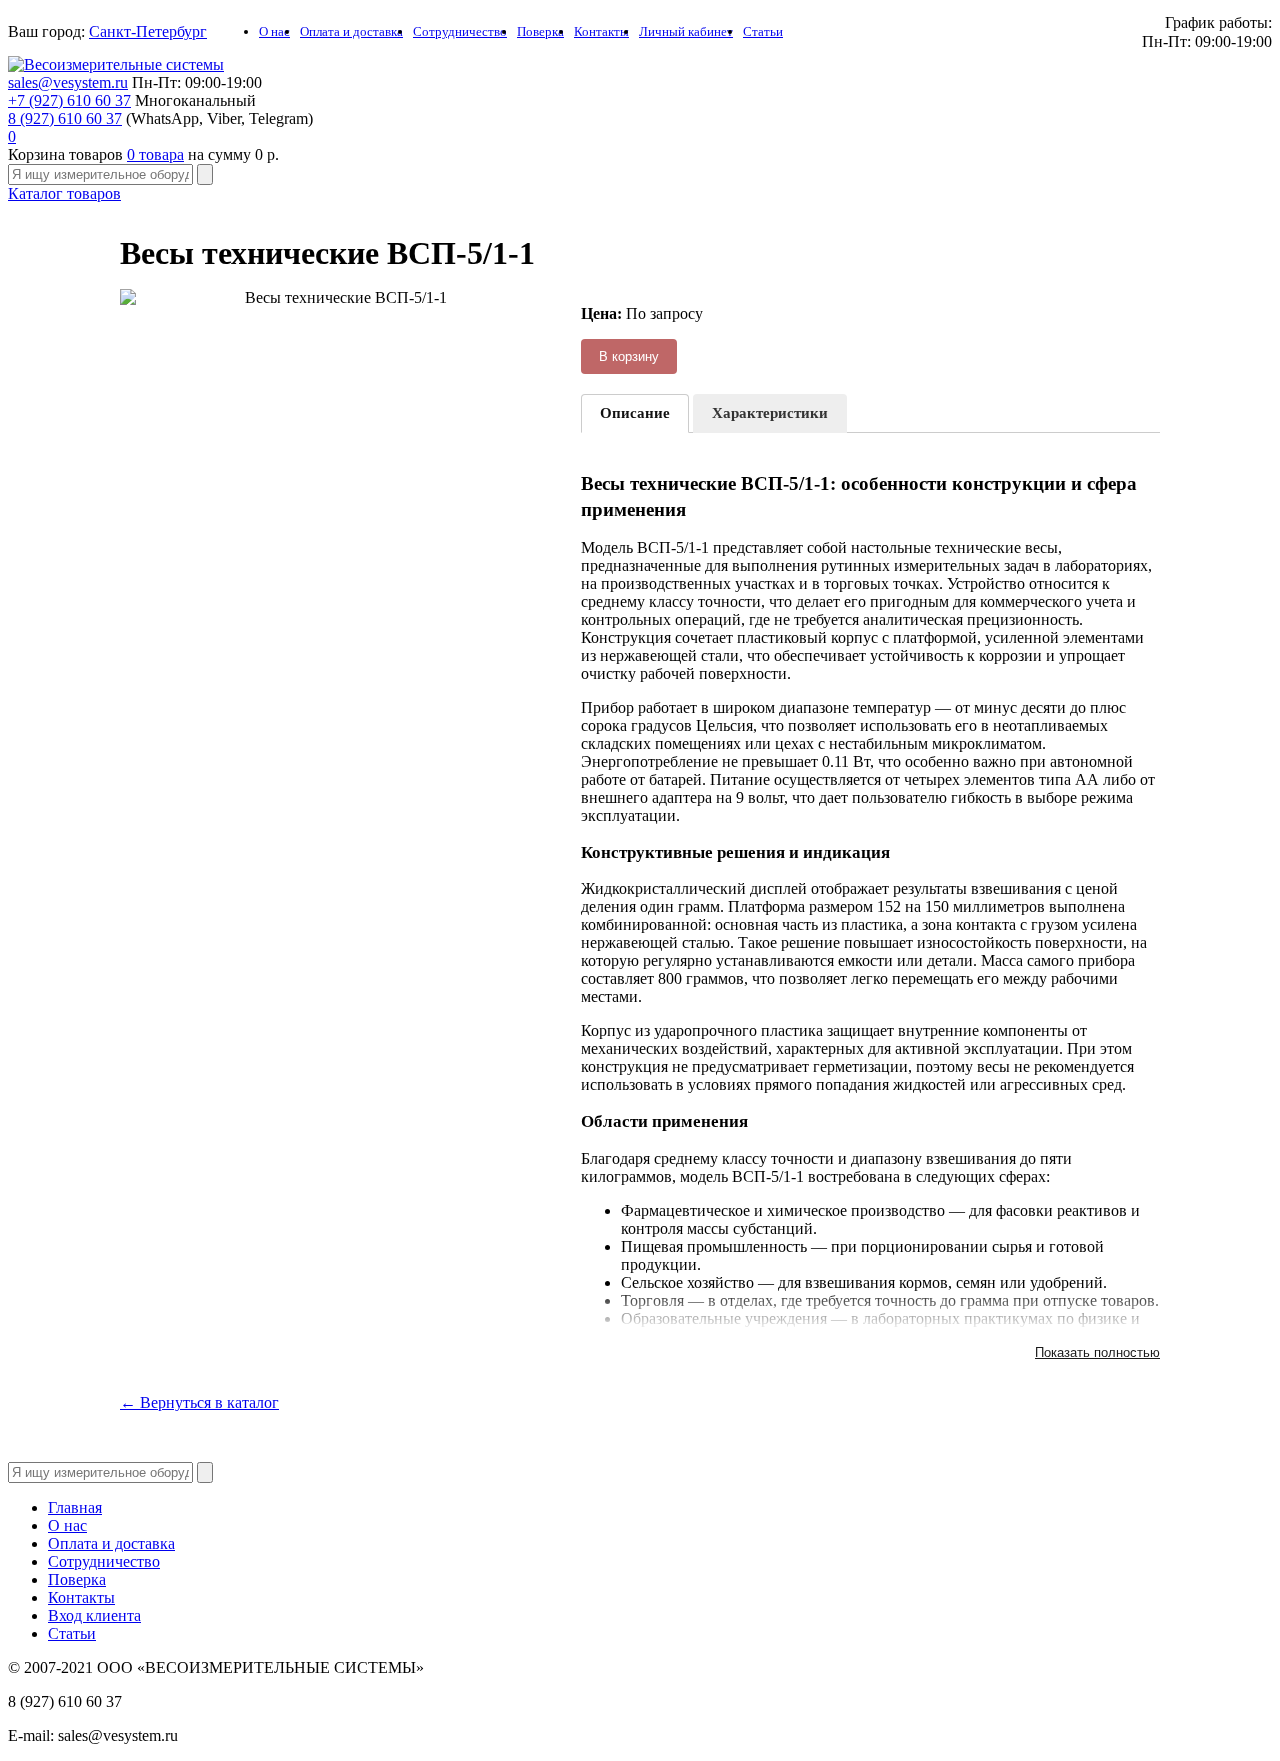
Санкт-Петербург (148, 31)
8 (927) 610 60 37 (65, 118)
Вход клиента (94, 1615)
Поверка (540, 31)
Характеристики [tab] (770, 413)
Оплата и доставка (351, 31)
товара (155, 154)
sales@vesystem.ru (68, 82)
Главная (75, 1507)
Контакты (601, 31)
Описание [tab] (635, 413)
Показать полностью (1097, 1352)
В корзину (629, 356)
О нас (274, 31)
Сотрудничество (460, 31)
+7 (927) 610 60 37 (69, 100)
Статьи (763, 31)
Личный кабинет (686, 31)
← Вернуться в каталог (199, 1402)
